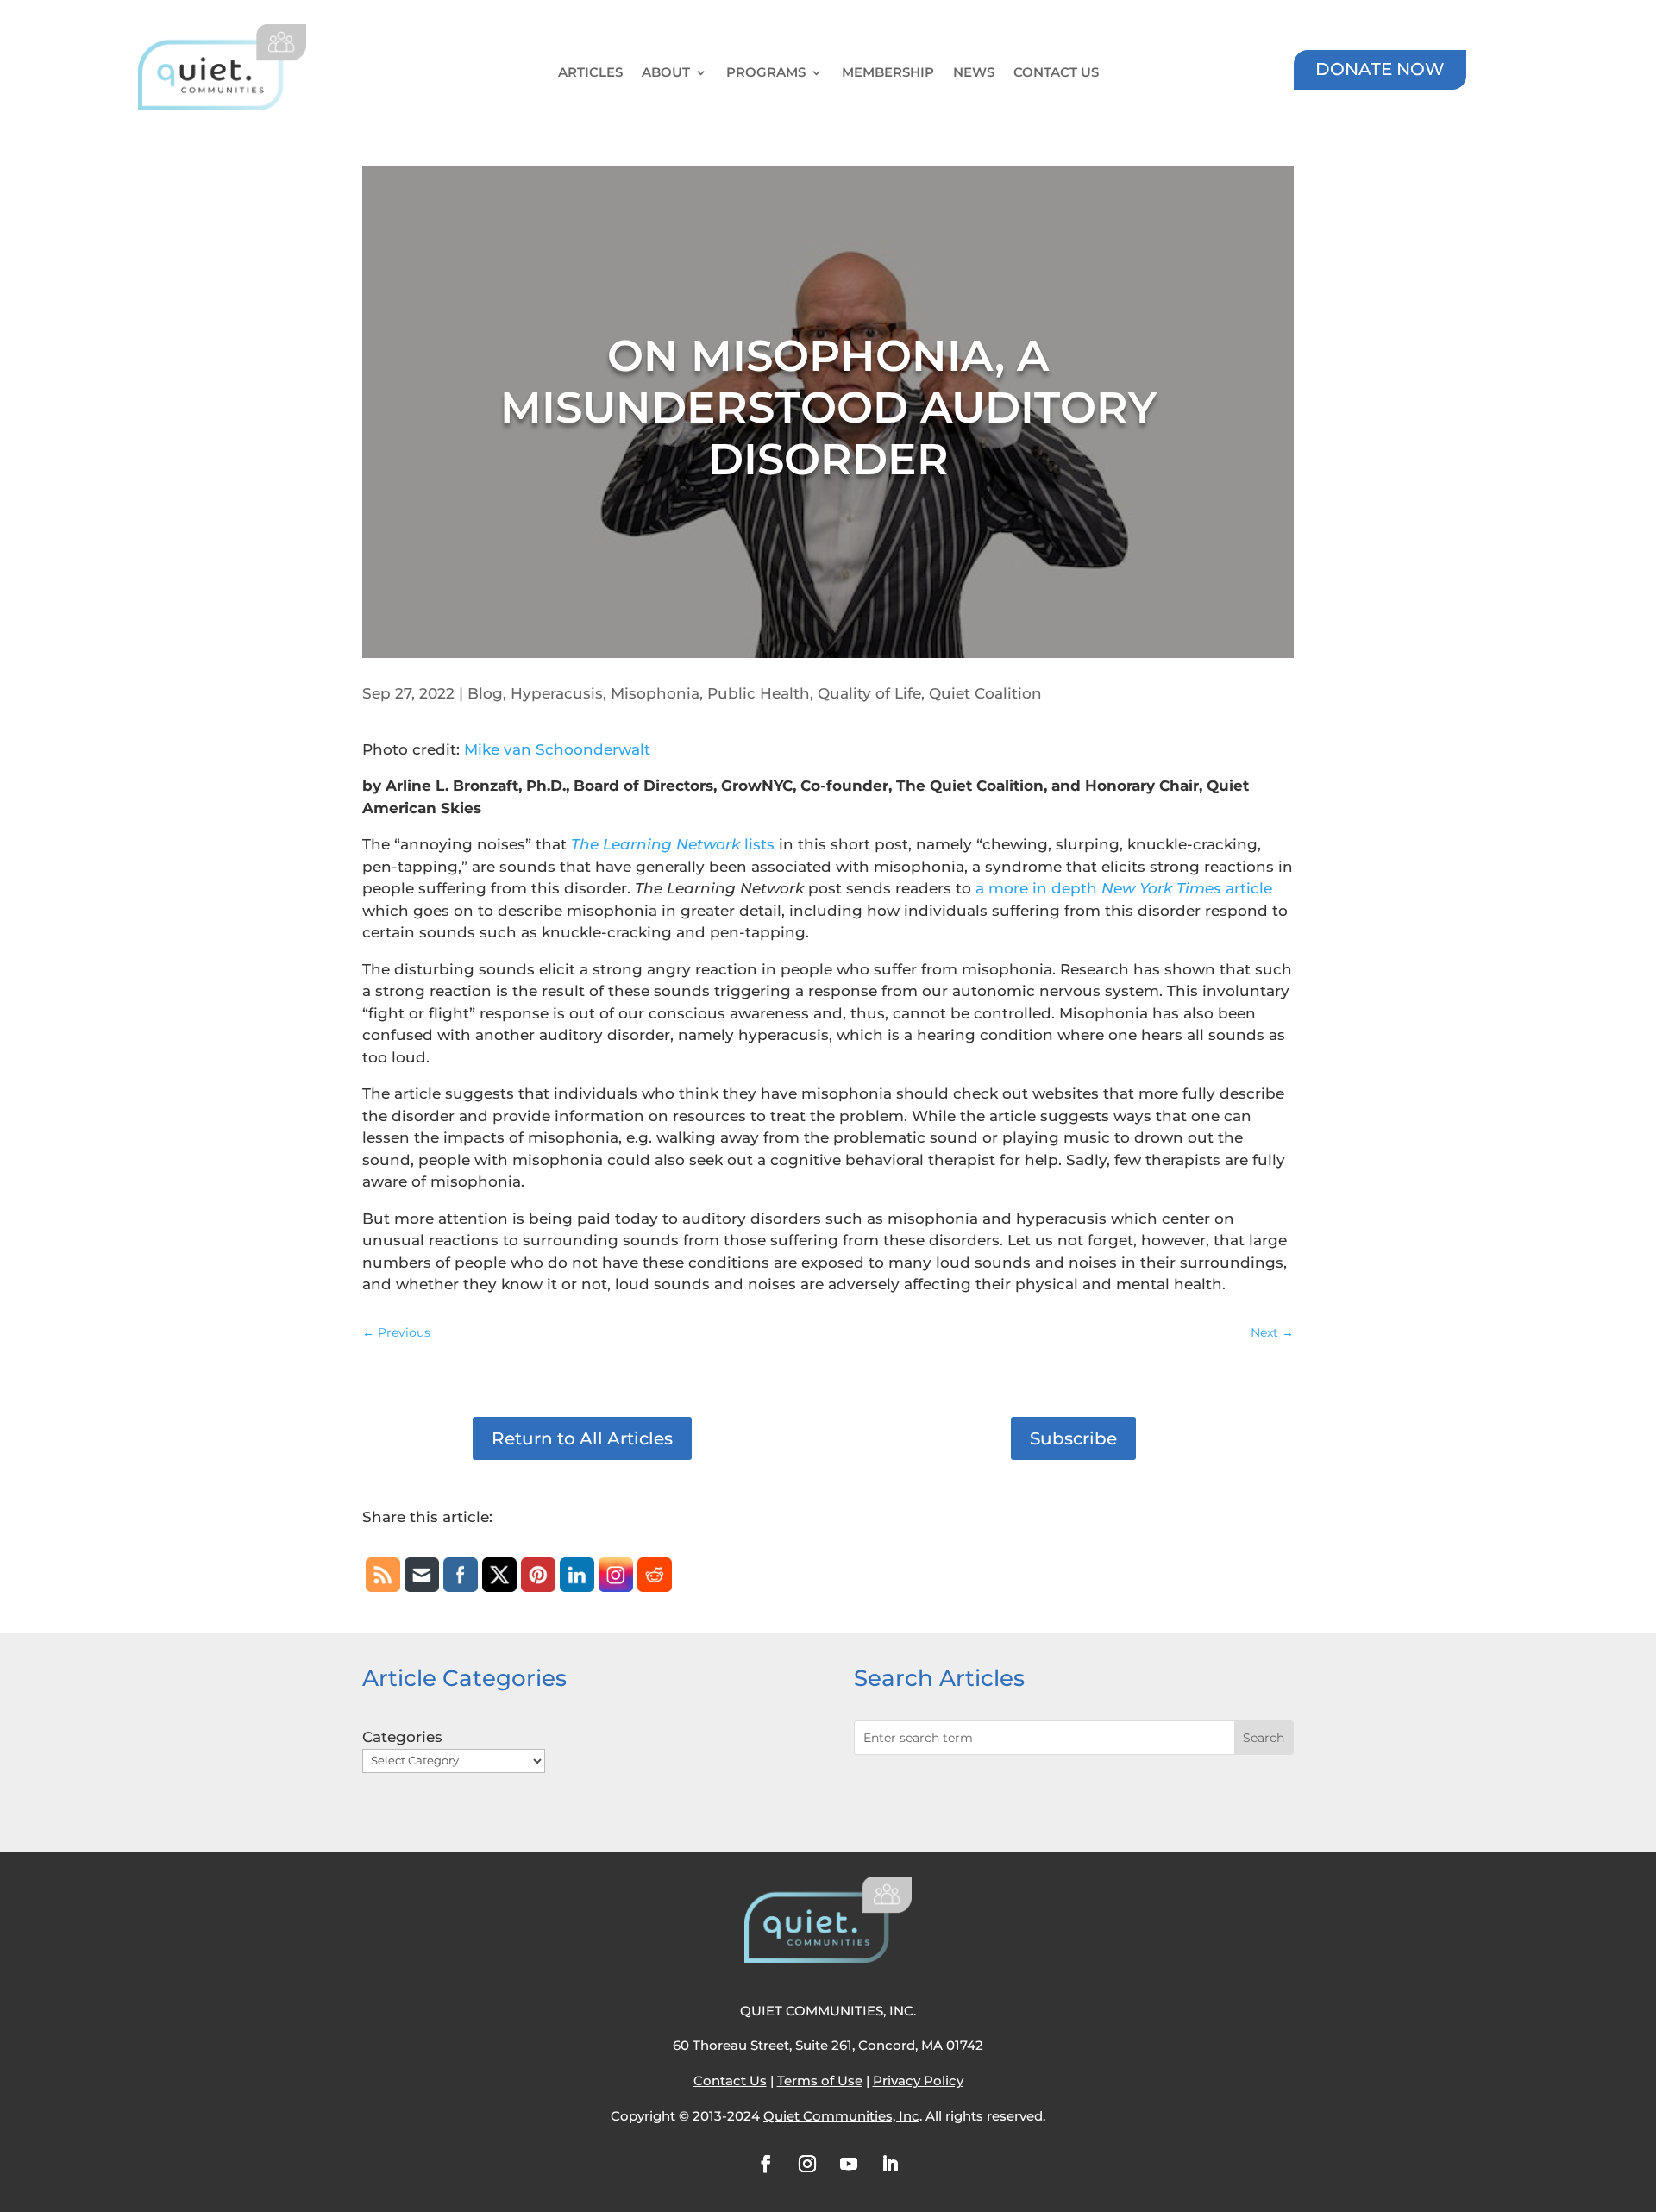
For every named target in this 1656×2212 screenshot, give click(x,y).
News (974, 73)
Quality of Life (869, 693)
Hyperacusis (557, 693)
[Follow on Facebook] (766, 2164)
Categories (402, 1737)
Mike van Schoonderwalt (557, 749)
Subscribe (1073, 1438)
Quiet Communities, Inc (841, 2116)
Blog (485, 693)
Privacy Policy (918, 2080)
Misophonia (655, 693)
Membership (888, 73)
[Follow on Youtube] (849, 2164)
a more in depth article (1124, 888)
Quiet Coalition (985, 693)
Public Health (759, 693)
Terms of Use (820, 2080)
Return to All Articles (582, 1438)
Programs (766, 73)
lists (673, 844)
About (666, 73)
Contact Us (1056, 73)
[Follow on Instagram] (807, 2164)
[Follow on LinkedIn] (890, 2164)
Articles (590, 73)
